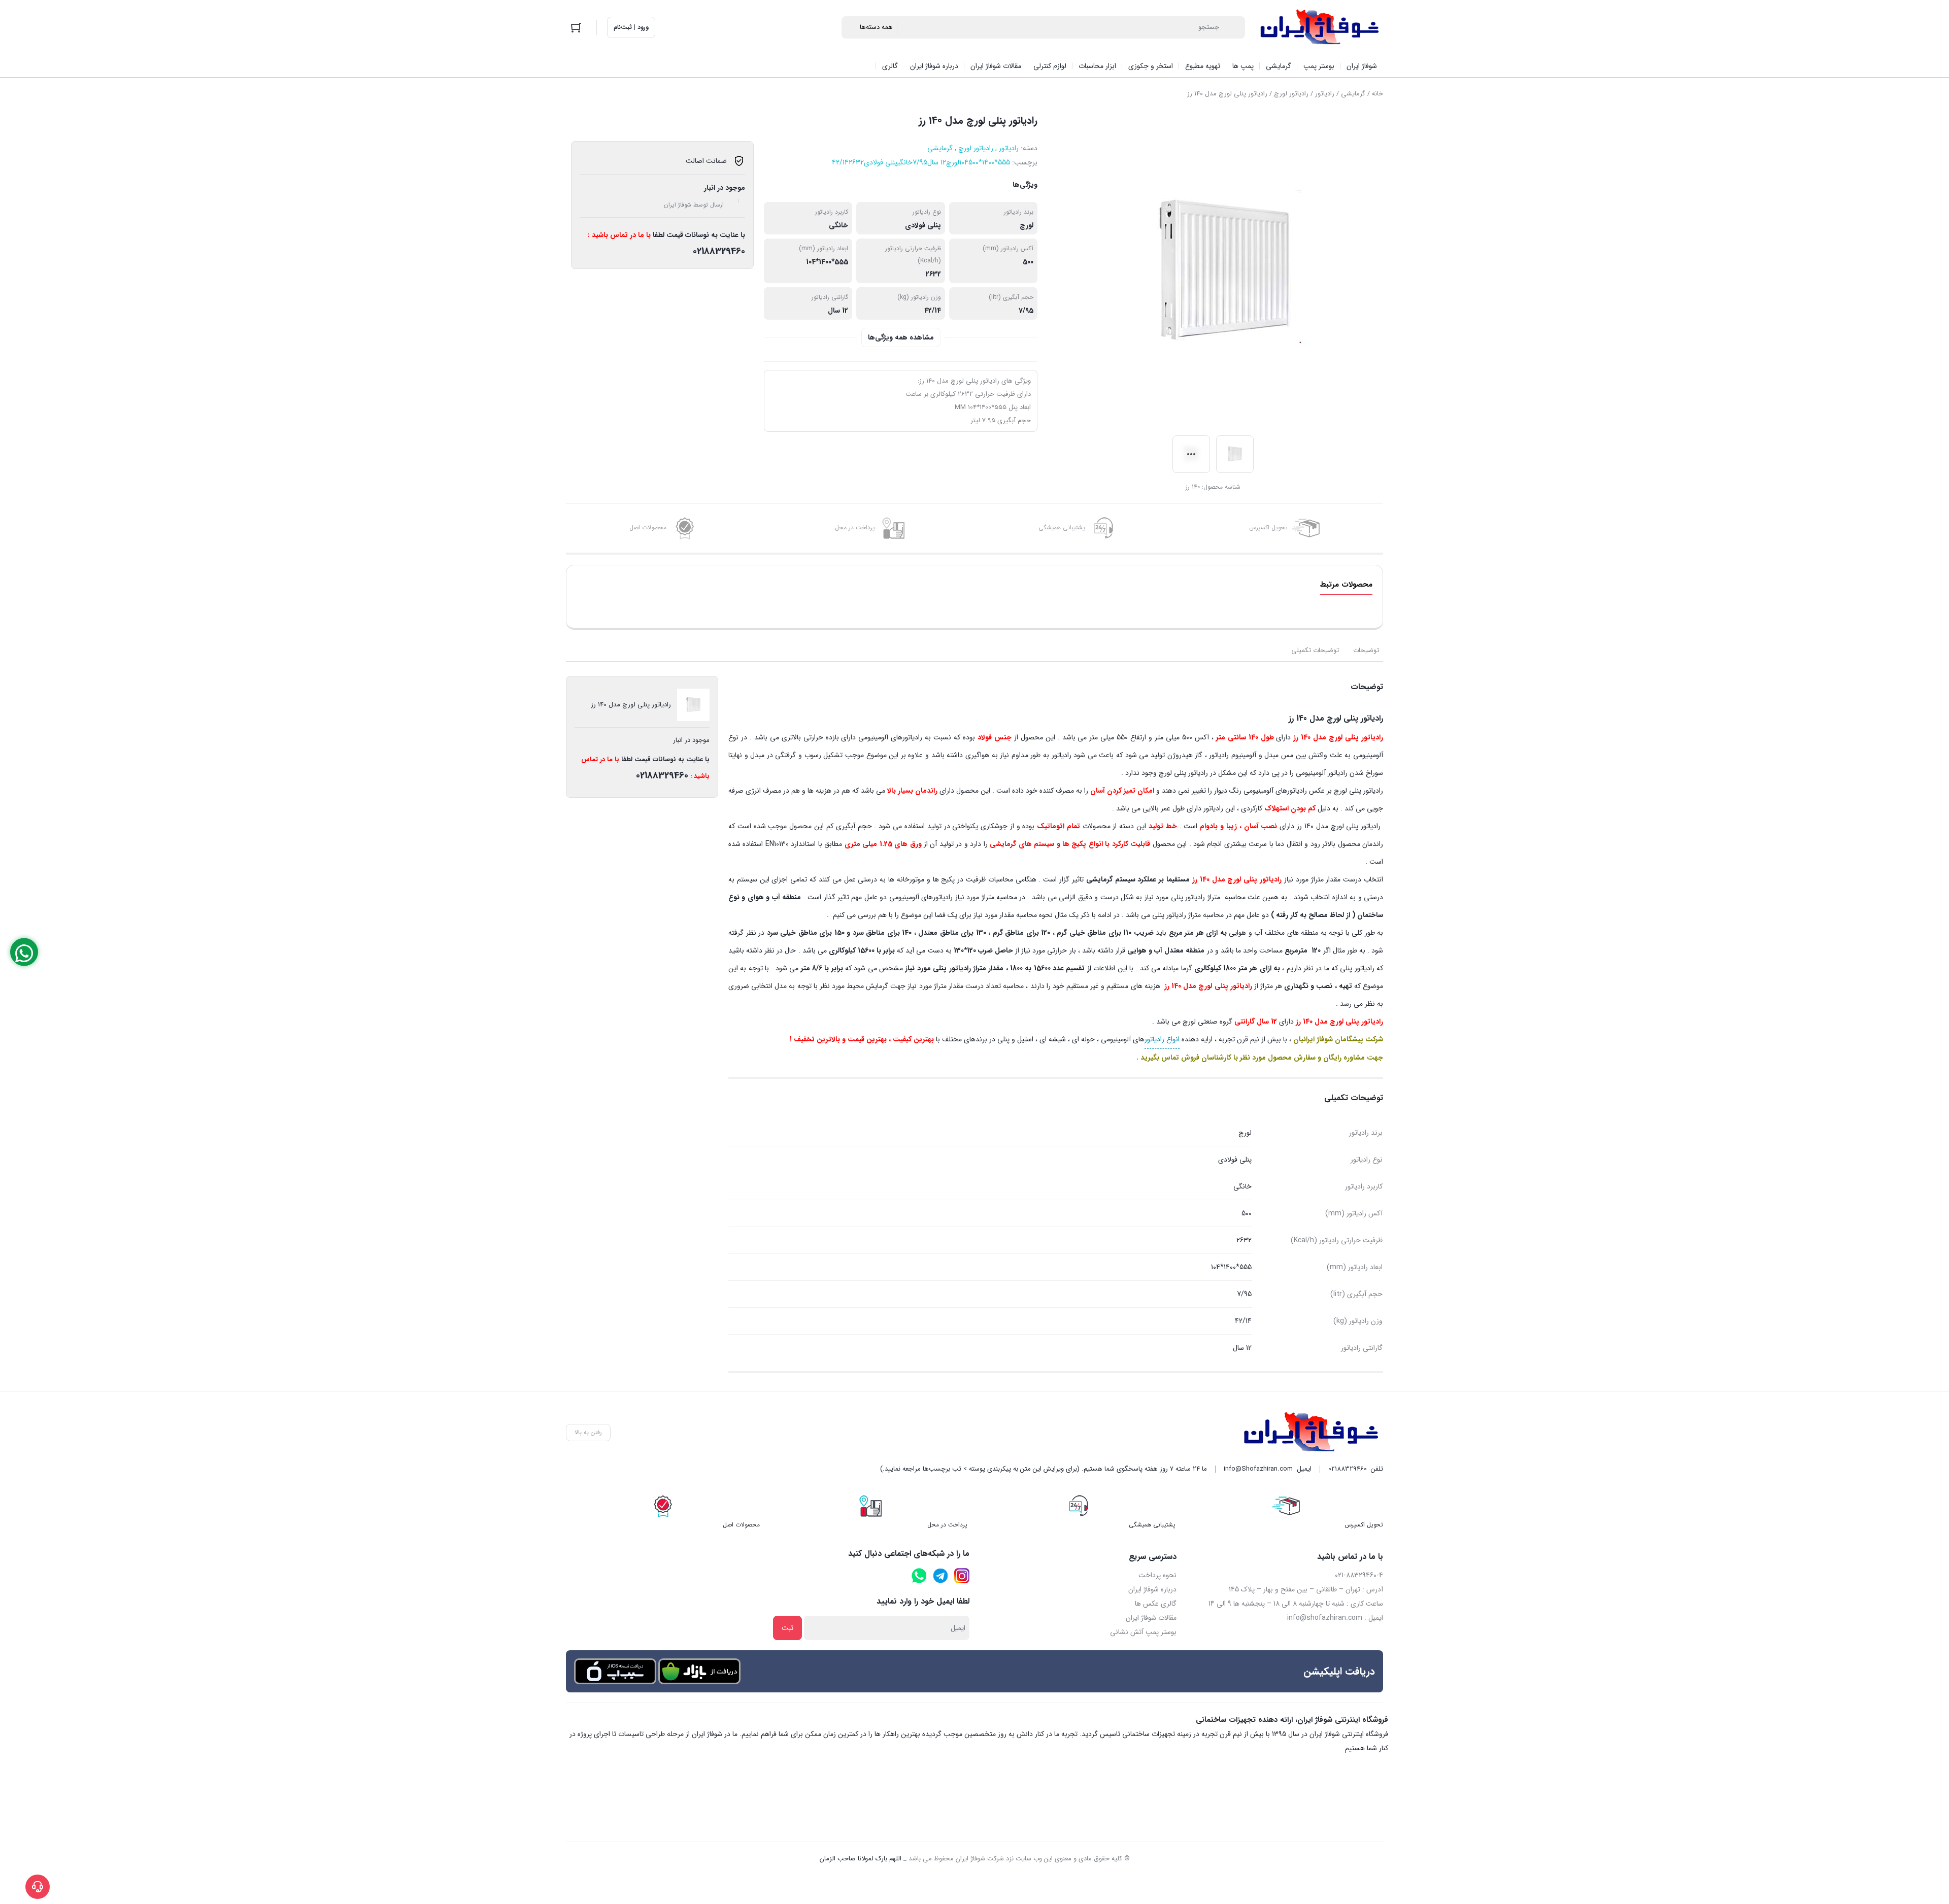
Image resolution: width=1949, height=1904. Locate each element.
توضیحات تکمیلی (1315, 650)
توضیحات (1366, 650)
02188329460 (719, 251)
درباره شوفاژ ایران (1152, 1589)
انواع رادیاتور (1162, 1039)
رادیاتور (1325, 94)
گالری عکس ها (1156, 1604)
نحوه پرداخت (1157, 1575)
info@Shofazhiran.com (1258, 1469)
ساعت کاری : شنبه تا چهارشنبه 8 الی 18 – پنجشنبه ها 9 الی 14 (1296, 1604)
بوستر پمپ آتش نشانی (1143, 1632)
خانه (1377, 94)
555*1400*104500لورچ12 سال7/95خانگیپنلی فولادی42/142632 (921, 162)
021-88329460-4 (1359, 1575)
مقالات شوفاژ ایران (1151, 1618)
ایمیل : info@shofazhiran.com (1335, 1618)
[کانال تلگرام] (940, 1576)
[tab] (1366, 651)
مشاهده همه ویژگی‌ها (901, 337)
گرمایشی (1353, 94)
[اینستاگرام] (962, 1576)
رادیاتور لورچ (1291, 94)
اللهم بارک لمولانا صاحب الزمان (861, 1859)
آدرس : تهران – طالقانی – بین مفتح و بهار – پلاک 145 (1306, 1589)
